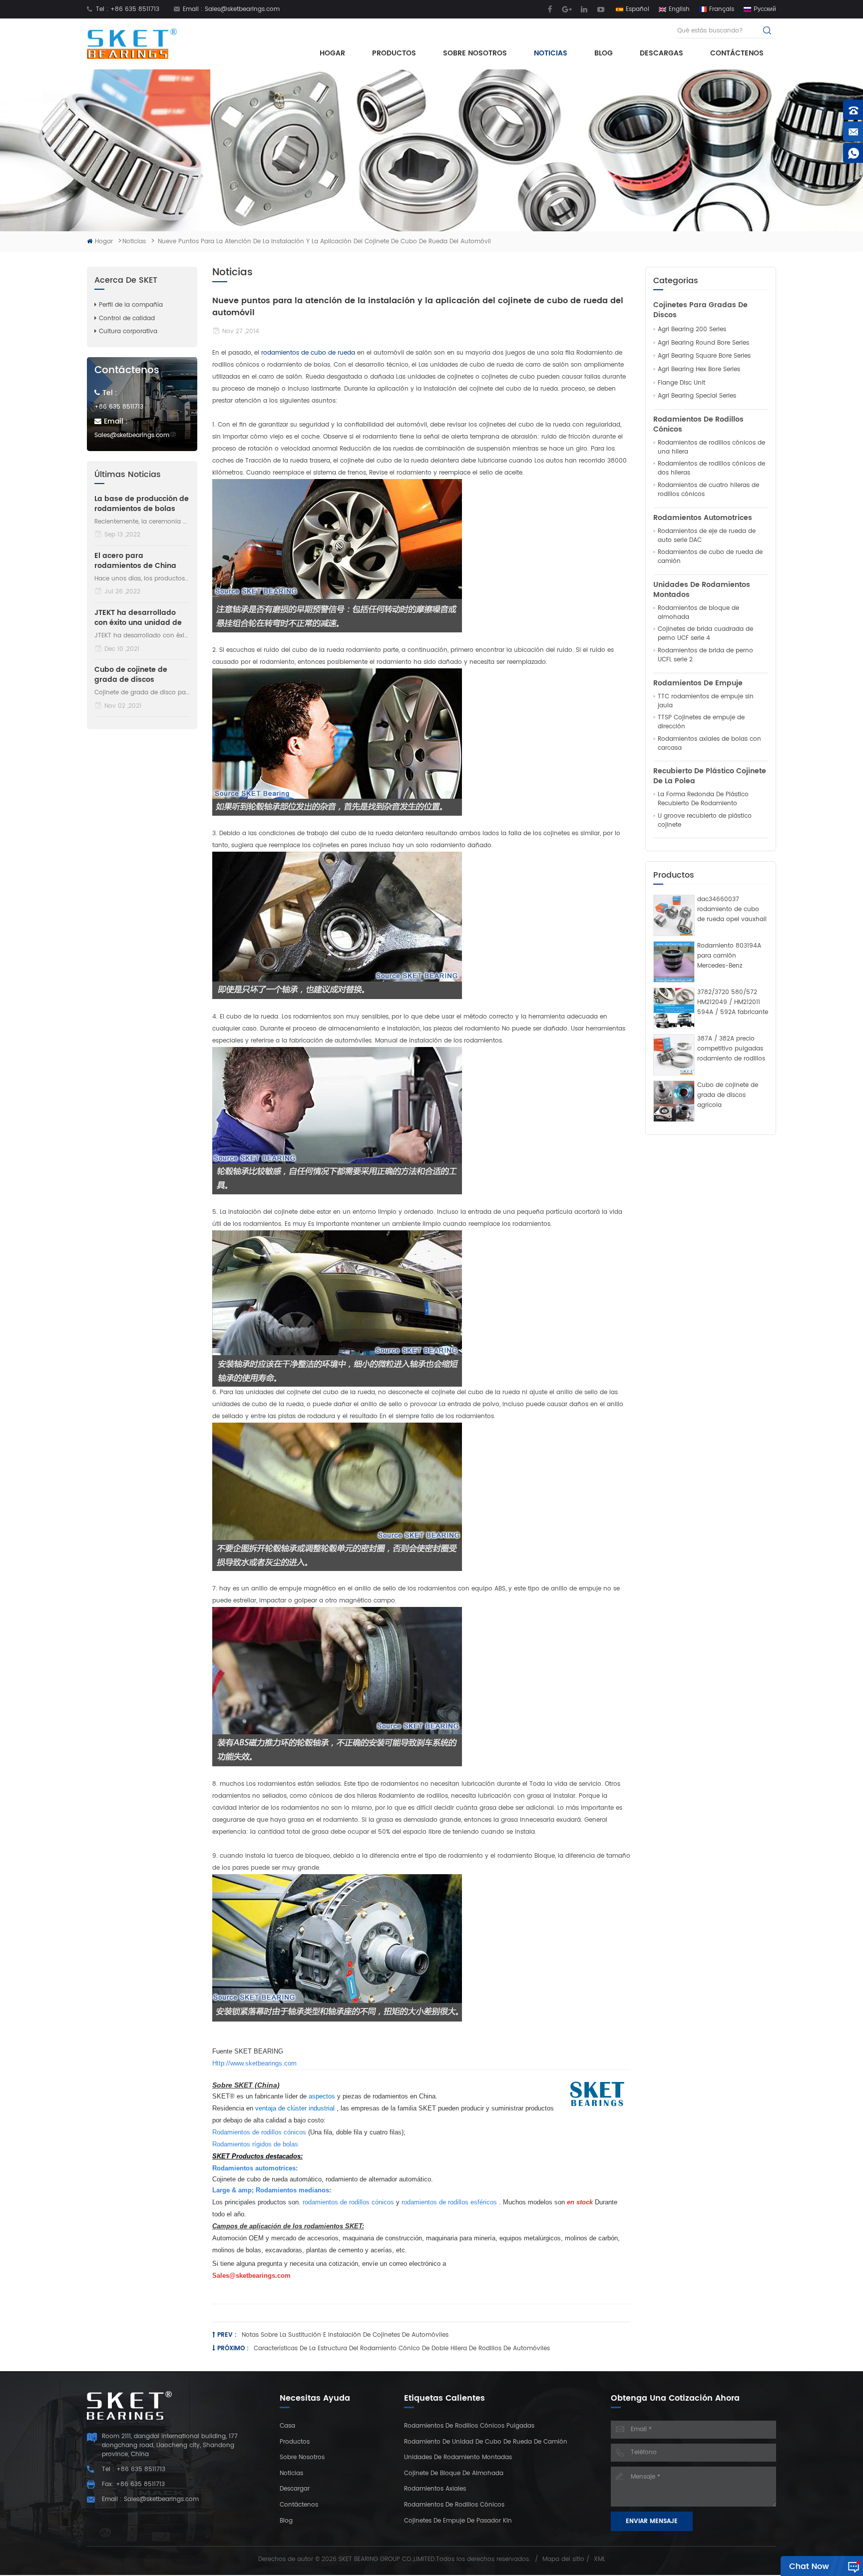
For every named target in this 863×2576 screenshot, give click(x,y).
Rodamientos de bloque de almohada (698, 613)
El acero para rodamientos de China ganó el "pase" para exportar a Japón (135, 561)
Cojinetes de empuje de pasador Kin (458, 2521)
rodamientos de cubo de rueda (307, 353)
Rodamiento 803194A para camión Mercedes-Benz (729, 956)
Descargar (295, 2489)
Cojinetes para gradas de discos (700, 310)
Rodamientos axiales (435, 2489)
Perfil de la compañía (131, 305)
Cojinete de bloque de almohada (454, 2473)
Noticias (551, 53)
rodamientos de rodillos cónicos (454, 2505)
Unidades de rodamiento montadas (458, 2457)
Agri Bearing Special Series (697, 396)
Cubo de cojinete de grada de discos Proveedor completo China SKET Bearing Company (131, 675)
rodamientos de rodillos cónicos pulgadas (469, 2426)
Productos (394, 53)
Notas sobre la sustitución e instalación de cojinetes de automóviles (345, 2335)
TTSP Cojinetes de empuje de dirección (701, 722)
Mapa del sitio (563, 2559)
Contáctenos (737, 53)
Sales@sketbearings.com (242, 9)
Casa (287, 2426)
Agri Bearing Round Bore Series (703, 343)
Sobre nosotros (475, 53)
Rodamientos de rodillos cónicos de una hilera (711, 448)
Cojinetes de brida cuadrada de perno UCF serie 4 (705, 634)
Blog (604, 53)
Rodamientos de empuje (698, 683)
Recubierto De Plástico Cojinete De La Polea (710, 776)
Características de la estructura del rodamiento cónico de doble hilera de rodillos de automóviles (402, 2348)
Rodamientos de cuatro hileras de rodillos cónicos (708, 490)
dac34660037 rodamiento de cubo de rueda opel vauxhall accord (732, 910)
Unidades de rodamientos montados (702, 590)
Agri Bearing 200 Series (692, 330)
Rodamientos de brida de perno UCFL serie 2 (705, 655)
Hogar (332, 53)
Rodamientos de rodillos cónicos (698, 425)
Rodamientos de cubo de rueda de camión (710, 557)
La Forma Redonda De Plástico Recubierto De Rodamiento (703, 799)
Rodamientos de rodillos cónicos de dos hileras (711, 469)
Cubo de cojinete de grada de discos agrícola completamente (728, 1095)
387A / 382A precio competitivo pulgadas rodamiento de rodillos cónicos (731, 1049)
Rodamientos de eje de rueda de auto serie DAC (707, 536)
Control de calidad (127, 318)
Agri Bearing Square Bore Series (704, 356)
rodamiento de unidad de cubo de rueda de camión (486, 2442)
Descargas (661, 53)
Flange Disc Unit (681, 383)
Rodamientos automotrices (703, 518)
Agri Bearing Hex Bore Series (699, 370)
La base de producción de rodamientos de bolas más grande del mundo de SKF (142, 504)
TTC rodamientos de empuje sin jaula (706, 701)
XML (600, 2559)
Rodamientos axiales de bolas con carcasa (709, 744)
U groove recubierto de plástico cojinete (705, 821)
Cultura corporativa (128, 331)
